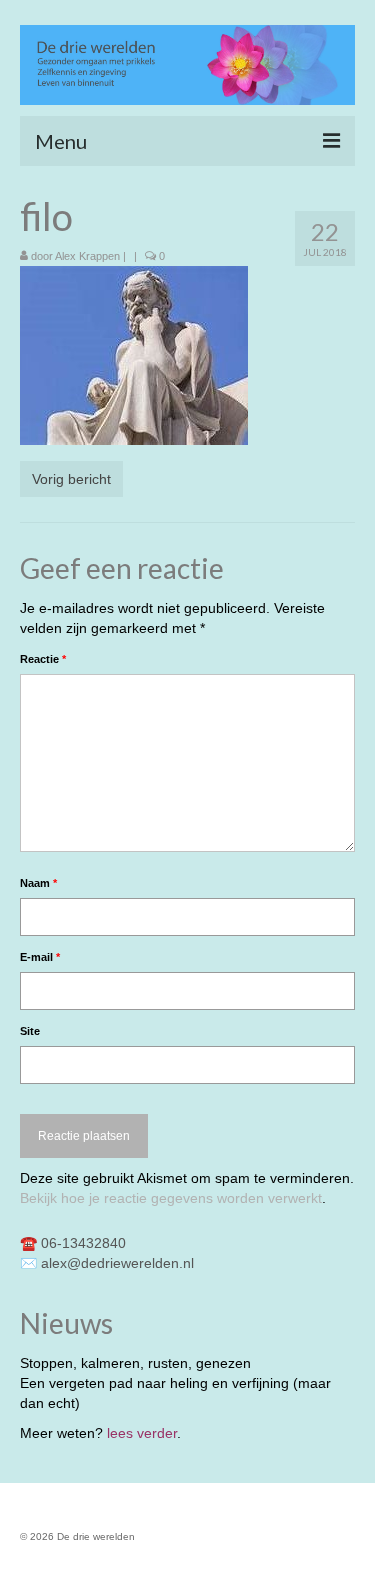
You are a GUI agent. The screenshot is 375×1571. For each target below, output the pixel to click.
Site (30, 1031)
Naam (38, 883)
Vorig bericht (71, 479)
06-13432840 (83, 1243)
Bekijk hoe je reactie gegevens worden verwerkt (171, 1198)
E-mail (40, 957)
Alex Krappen (87, 256)
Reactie (43, 659)
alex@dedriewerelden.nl (117, 1263)
